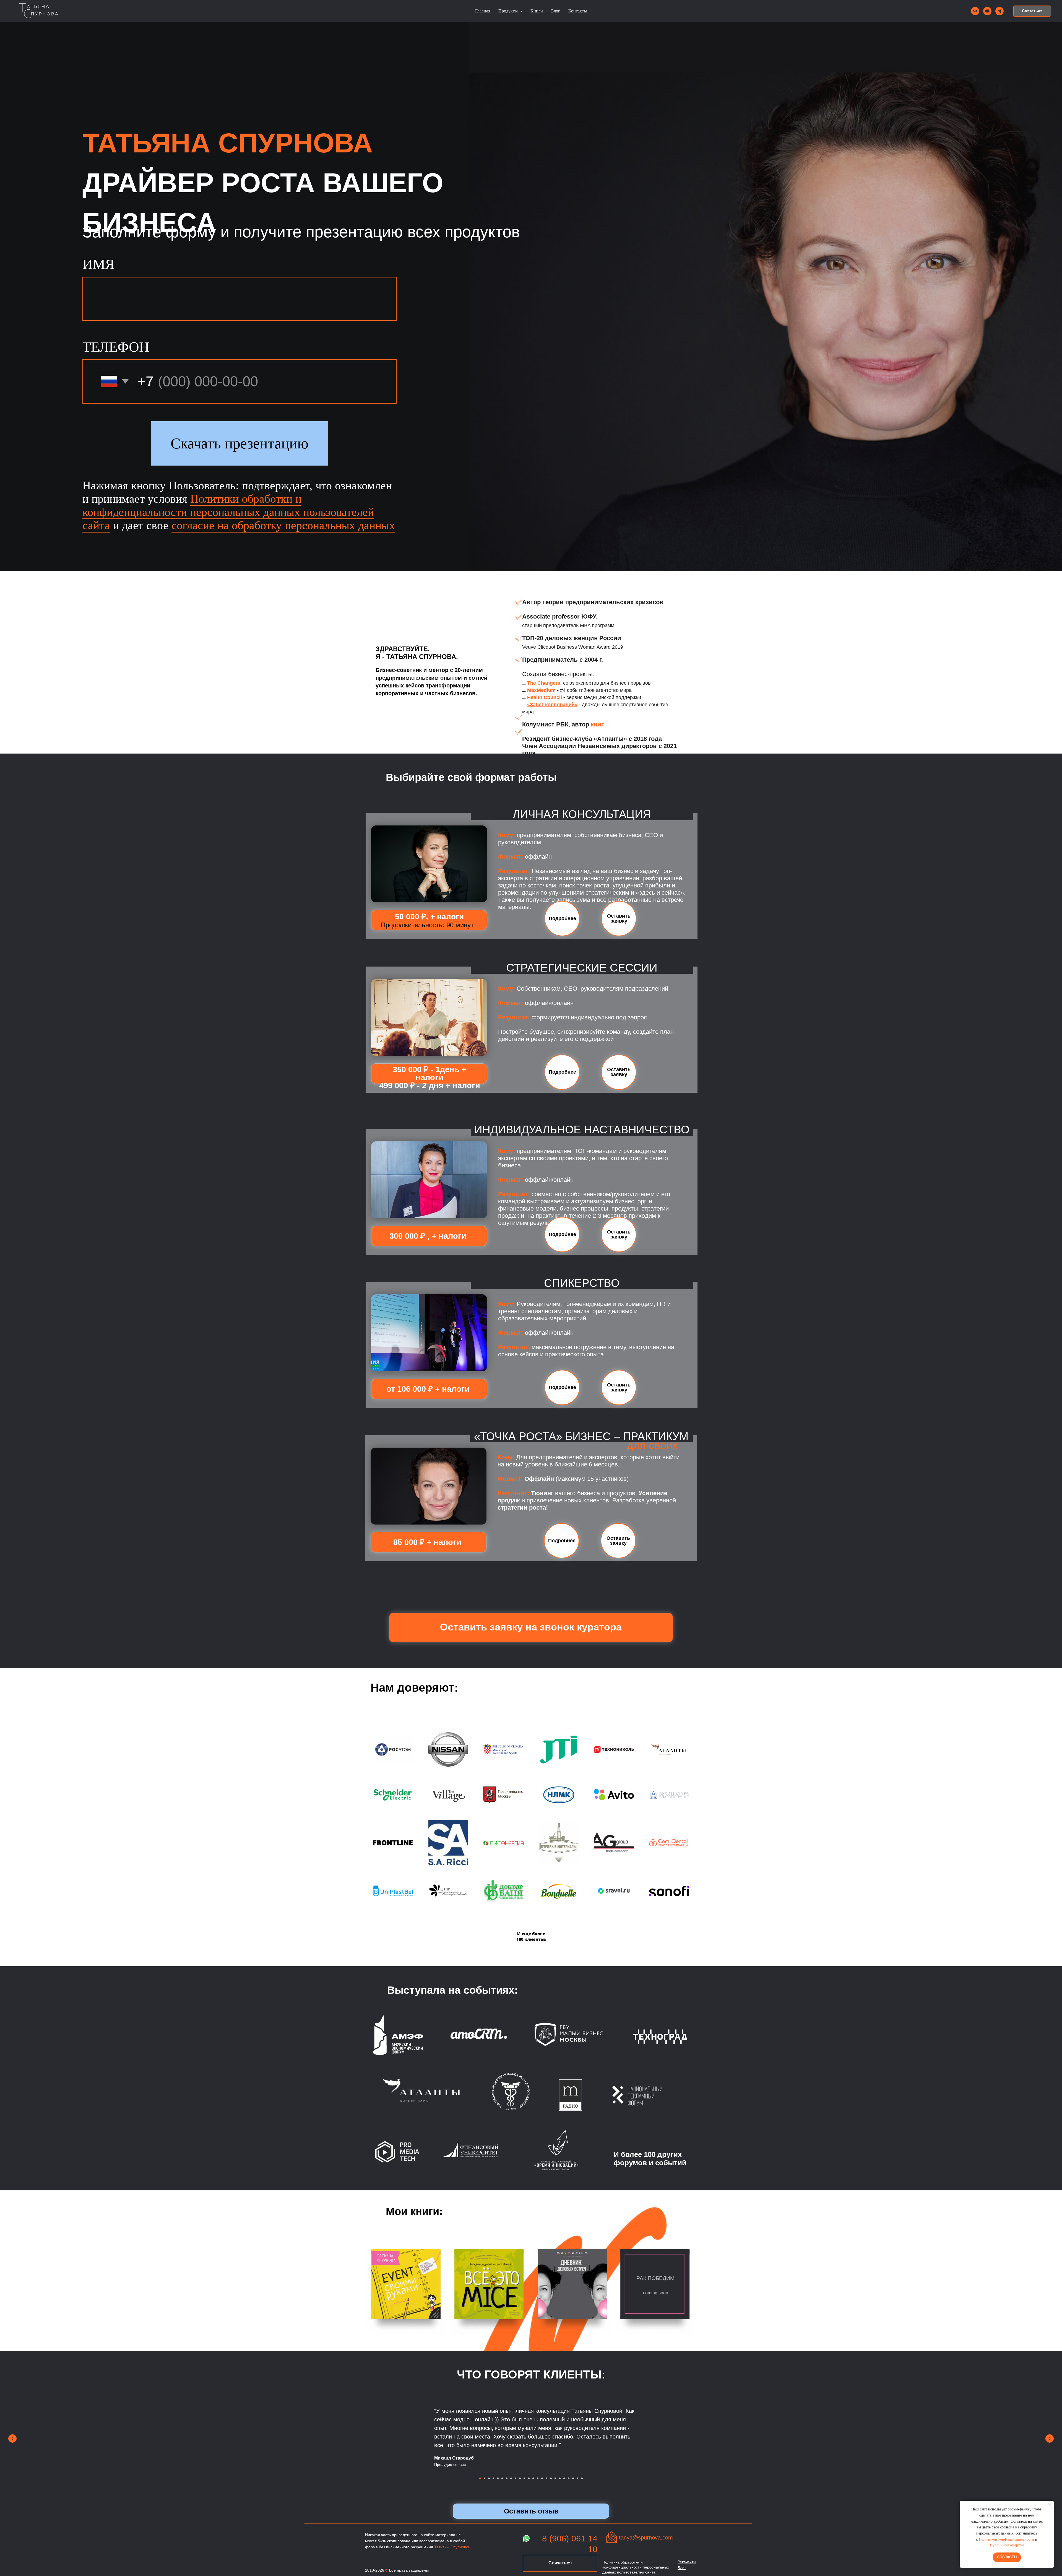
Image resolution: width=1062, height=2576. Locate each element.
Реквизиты (687, 2562)
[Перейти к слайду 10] (520, 2478)
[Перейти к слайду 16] (546, 2478)
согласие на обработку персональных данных (283, 525)
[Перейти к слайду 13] (533, 2478)
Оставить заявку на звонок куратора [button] (531, 1627)
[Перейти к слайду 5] (498, 2478)
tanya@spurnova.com (646, 2538)
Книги (537, 11)
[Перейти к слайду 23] (577, 2478)
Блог (556, 11)
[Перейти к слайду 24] (582, 2478)
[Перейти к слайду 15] (542, 2478)
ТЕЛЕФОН (116, 347)
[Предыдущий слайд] (12, 2439)
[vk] (975, 11)
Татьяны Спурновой (452, 2547)
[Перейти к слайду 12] (529, 2478)
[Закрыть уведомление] (1050, 2505)
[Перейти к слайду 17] (551, 2478)
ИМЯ (98, 264)
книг (597, 724)
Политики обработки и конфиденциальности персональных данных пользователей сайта (228, 512)
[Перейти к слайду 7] (507, 2478)
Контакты (578, 11)
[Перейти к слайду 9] (516, 2478)
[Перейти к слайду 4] (493, 2478)
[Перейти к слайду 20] (564, 2478)
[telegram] (999, 11)
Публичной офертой (1007, 2545)
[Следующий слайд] (1050, 2439)
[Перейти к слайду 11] (524, 2478)
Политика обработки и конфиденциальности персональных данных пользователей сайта (636, 2567)
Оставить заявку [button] (619, 918)
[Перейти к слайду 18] (555, 2478)
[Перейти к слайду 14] (538, 2478)
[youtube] (987, 11)
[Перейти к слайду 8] (511, 2478)
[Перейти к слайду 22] (573, 2478)
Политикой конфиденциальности (1006, 2539)
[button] (1032, 11)
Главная (483, 11)
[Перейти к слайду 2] (485, 2478)
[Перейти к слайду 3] (489, 2478)
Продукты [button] (509, 11)
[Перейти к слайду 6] (502, 2478)
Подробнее (562, 918)
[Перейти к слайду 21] (569, 2478)
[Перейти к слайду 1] (480, 2478)
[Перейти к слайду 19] (560, 2478)
